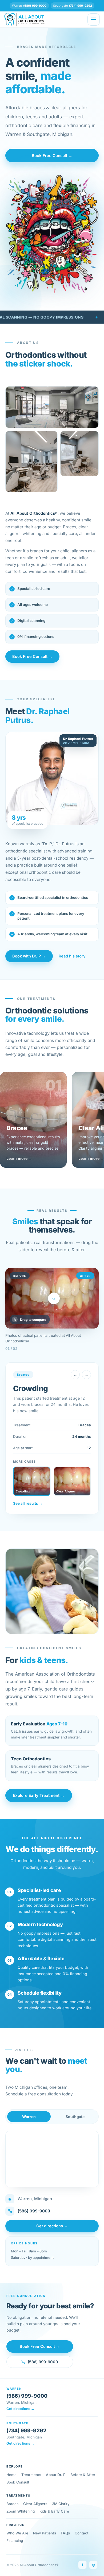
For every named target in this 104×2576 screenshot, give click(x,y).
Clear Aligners (35, 2504)
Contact (82, 2533)
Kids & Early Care (54, 2511)
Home (11, 2475)
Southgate (75, 2117)
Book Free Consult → (52, 156)
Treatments (31, 2475)
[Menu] (94, 19)
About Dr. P (56, 2475)
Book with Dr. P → (29, 956)
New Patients (45, 2533)
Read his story (72, 956)
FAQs (65, 2533)
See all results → (28, 1503)
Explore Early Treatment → (39, 1795)
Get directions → (52, 2226)
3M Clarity (61, 2504)
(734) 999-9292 (26, 2431)
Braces (12, 2504)
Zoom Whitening (21, 2511)
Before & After (83, 2475)
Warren (29, 2117)
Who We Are (17, 2533)
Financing (15, 2541)
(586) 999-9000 (34, 2211)
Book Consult (18, 2482)
